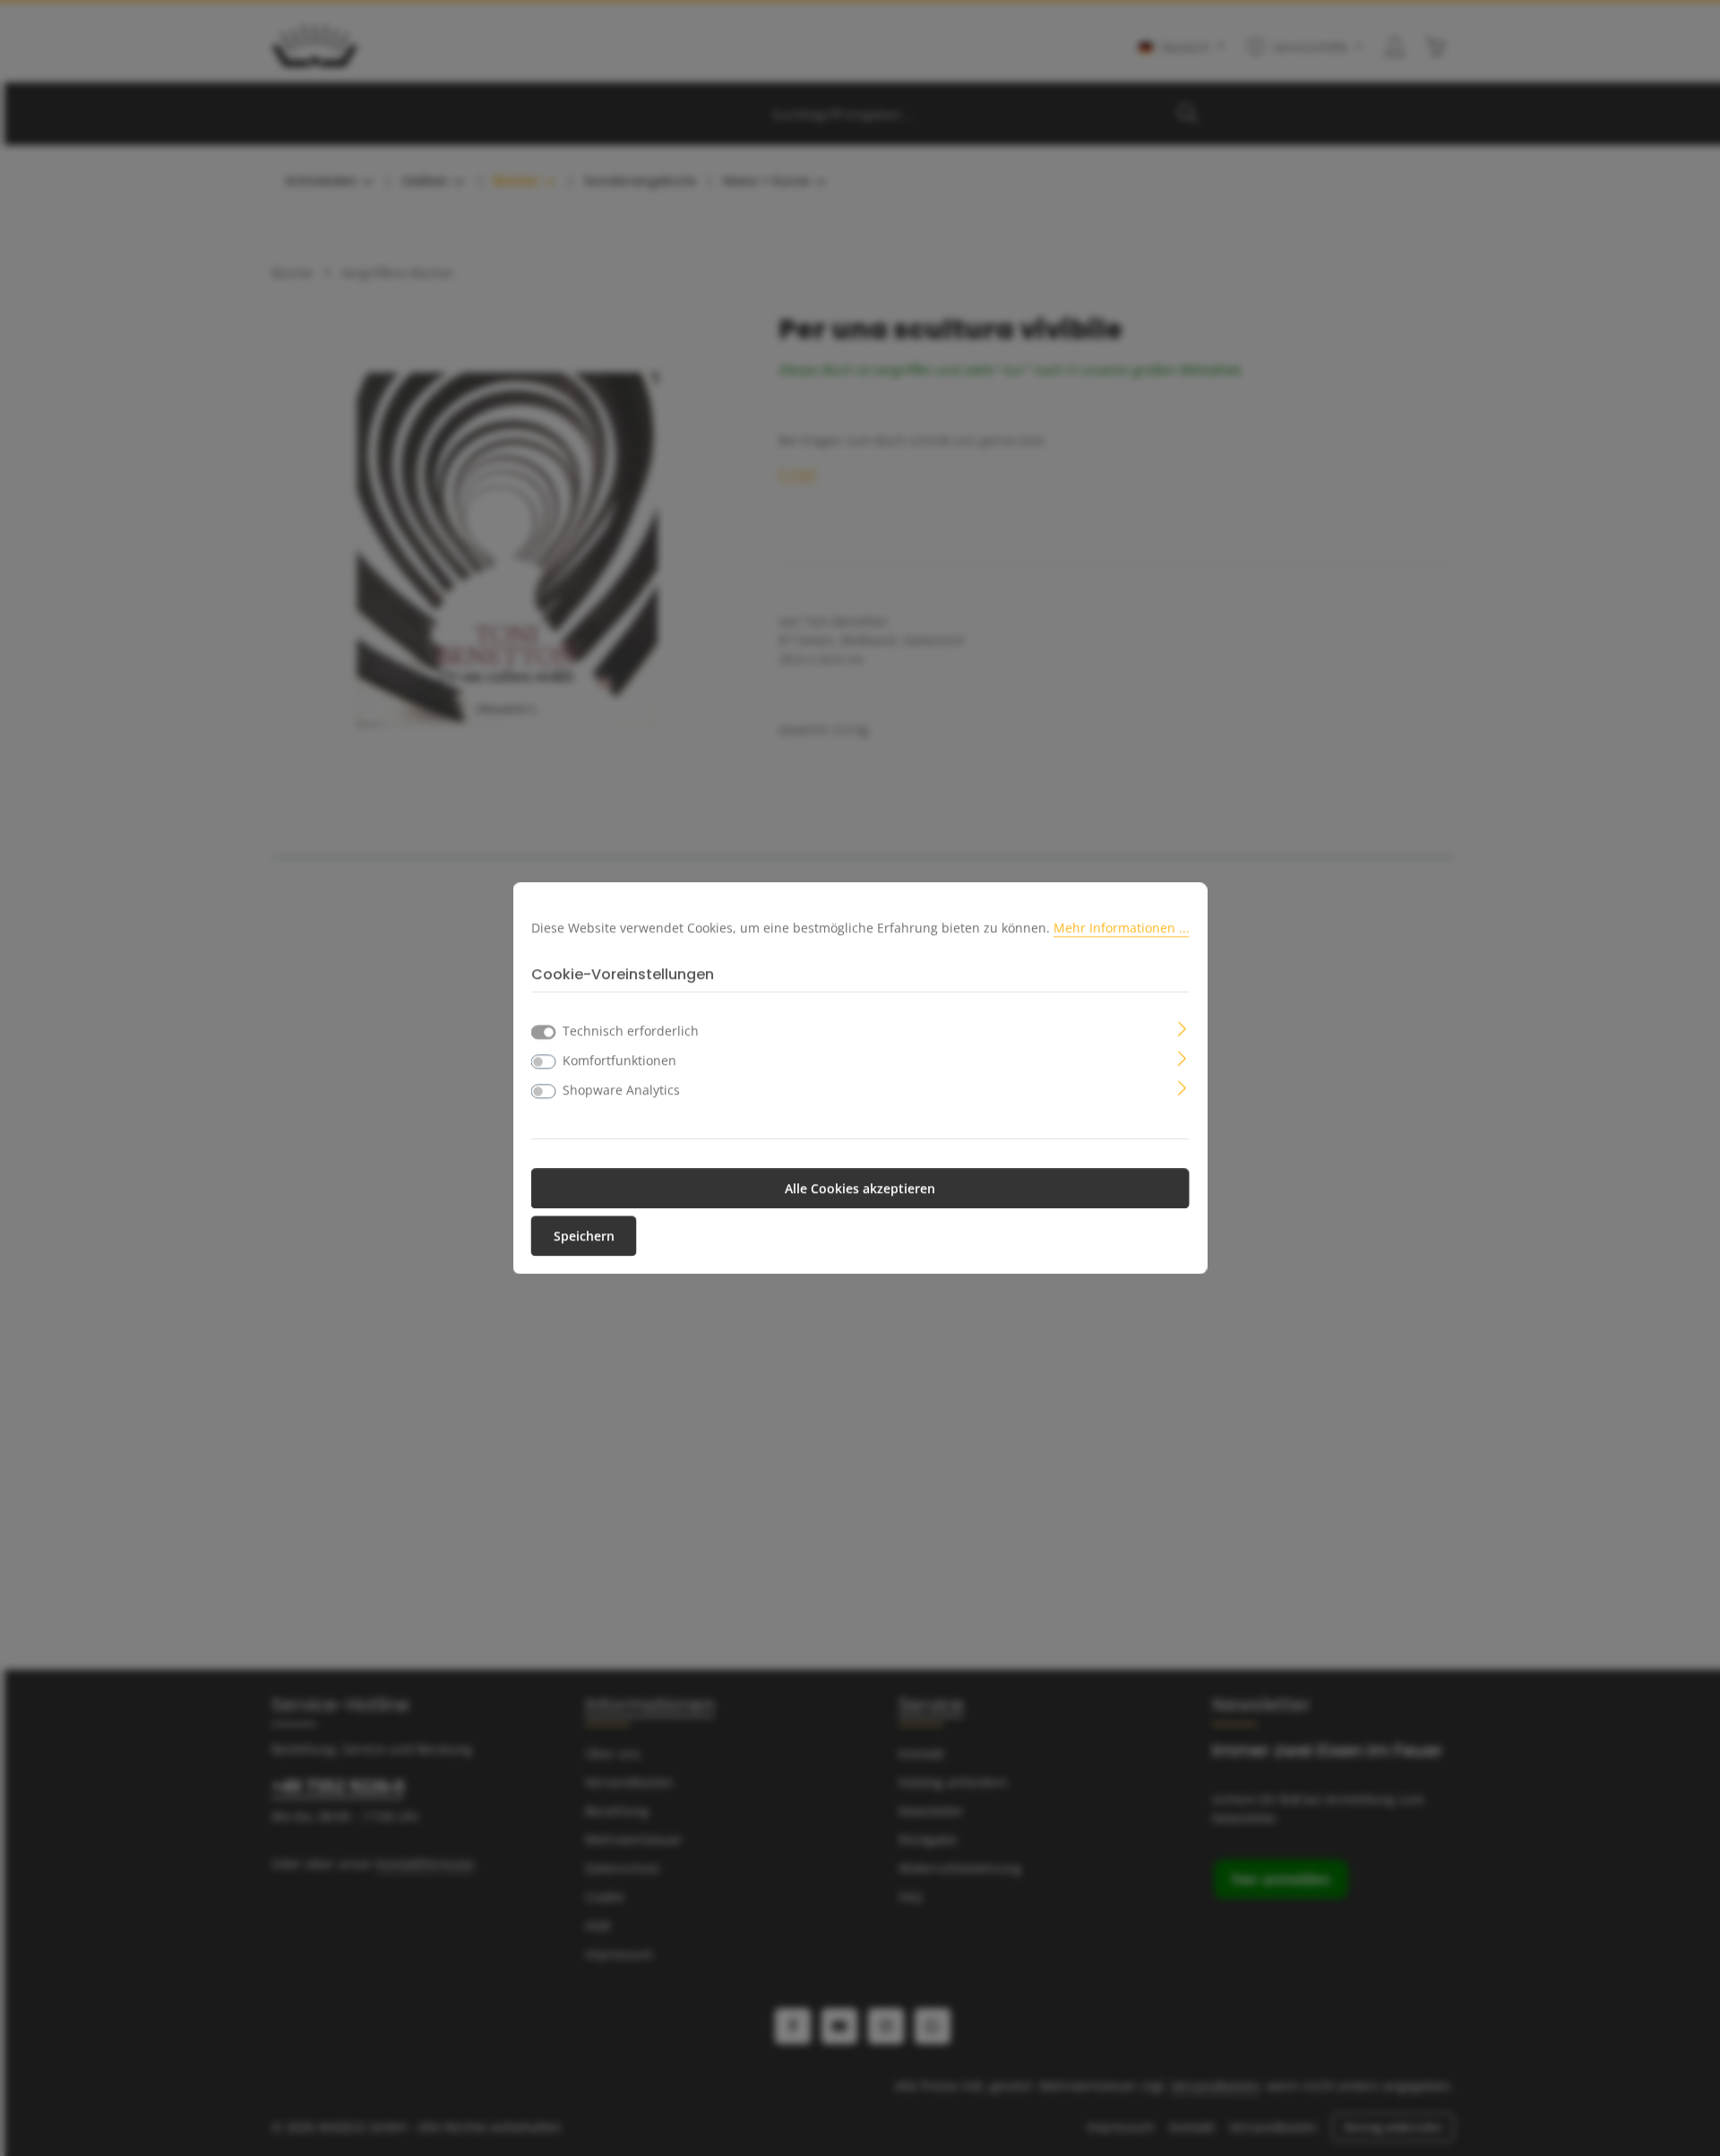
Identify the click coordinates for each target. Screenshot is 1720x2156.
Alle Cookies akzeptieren (860, 1188)
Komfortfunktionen (619, 1060)
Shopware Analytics (621, 1090)
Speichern (584, 1236)
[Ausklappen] (1182, 1027)
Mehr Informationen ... (1122, 928)
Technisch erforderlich (631, 1031)
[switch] (544, 1061)
